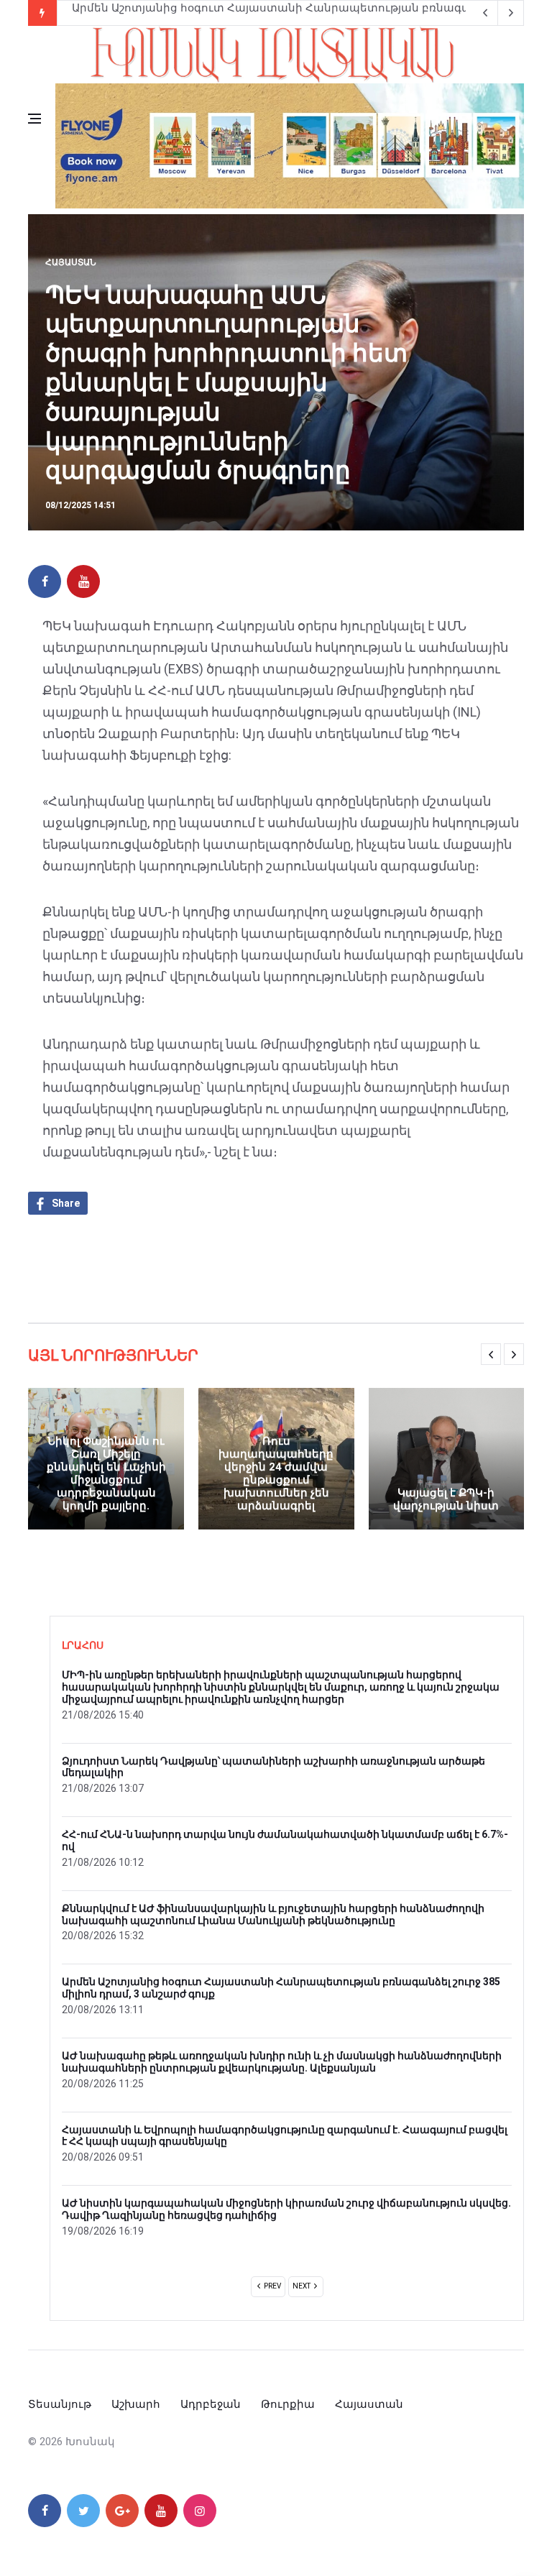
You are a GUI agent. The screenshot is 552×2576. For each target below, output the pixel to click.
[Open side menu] (34, 119)
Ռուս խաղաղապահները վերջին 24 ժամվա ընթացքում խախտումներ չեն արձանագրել (276, 1473)
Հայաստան (71, 262)
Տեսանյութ (60, 2404)
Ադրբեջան (211, 2404)
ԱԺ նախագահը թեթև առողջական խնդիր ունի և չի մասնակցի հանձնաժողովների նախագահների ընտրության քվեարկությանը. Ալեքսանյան (282, 2062)
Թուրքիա (288, 2404)
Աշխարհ (136, 2404)
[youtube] (83, 581)
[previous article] (511, 13)
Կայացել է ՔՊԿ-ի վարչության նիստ (446, 1499)
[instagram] (200, 2511)
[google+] (122, 2511)
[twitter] (83, 2511)
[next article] (485, 13)
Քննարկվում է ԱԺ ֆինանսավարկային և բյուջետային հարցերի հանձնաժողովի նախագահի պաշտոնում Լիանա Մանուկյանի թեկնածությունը (273, 1914)
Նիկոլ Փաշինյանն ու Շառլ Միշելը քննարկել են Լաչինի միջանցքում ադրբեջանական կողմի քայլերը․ (106, 1473)
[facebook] (45, 581)
